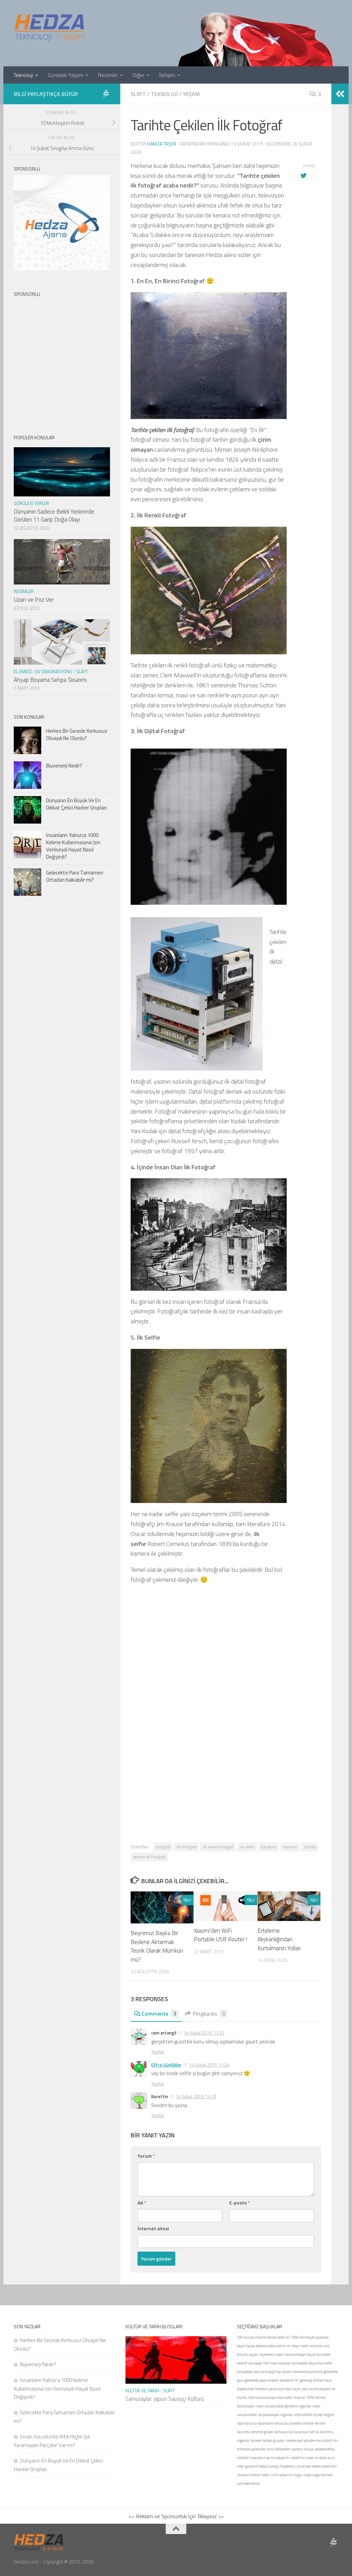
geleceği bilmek (312, 2380)
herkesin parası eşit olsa (273, 2389)
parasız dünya (303, 2449)
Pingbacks (209, 2014)
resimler (290, 1847)
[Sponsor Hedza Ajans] (106, 94)
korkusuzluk (284, 2432)
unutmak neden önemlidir (317, 2466)
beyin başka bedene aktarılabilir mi (264, 2346)
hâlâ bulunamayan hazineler (270, 2397)
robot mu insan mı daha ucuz (313, 2458)
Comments (159, 2014)
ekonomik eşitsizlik (308, 2372)
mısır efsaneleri (279, 2449)
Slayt (138, 94)
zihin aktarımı (282, 2475)
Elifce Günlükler (166, 2065)
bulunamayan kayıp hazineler (308, 2354)
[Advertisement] (226, 1683)
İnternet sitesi (153, 2228)
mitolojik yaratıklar (251, 2449)
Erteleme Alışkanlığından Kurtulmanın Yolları (279, 1939)
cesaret (242, 2363)
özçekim (269, 1847)
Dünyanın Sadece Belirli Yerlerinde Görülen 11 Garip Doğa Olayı (54, 516)
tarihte (310, 1847)
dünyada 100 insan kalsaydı (270, 2363)
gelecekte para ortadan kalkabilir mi (272, 2380)
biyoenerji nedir (272, 2354)
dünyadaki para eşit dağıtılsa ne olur (265, 2372)
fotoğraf (163, 1847)
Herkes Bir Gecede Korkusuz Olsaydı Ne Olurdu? (77, 734)
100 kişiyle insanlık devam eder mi (263, 2337)
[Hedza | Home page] (50, 28)
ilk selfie (247, 1847)
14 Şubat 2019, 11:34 (209, 2065)
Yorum (146, 2156)
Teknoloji (23, 75)
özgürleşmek (322, 2475)
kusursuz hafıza (307, 2432)
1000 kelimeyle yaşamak (310, 2337)
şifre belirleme (248, 2483)
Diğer (139, 75)
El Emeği (23, 672)
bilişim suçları (248, 2354)
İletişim (167, 75)
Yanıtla (158, 2052)
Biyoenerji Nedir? (64, 766)
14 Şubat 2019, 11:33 (204, 2033)
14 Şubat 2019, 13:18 (196, 2096)
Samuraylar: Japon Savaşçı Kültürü (165, 2399)
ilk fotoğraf (186, 1847)
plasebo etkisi (325, 2449)
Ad (142, 2203)
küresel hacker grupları (268, 2440)
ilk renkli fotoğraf (218, 1847)
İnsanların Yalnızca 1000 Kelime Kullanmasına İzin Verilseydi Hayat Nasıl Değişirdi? (73, 846)
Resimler (108, 75)
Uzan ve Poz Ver (34, 600)
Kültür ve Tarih (142, 2391)
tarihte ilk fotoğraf (149, 1857)
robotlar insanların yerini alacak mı (263, 2458)
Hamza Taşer (162, 144)
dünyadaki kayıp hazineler (312, 2363)
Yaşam (191, 94)
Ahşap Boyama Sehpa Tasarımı (50, 680)
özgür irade (303, 2475)
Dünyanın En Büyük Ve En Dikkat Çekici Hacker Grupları (76, 804)
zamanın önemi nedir (253, 2475)
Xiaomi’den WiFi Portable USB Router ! (221, 1935)
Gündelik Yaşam (65, 75)
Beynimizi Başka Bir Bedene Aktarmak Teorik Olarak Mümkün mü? (157, 1946)
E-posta (240, 2203)
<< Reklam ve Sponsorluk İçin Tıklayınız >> (176, 2516)
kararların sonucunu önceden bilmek (286, 2423)
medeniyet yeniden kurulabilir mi (312, 2440)
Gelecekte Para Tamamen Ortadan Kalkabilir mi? (75, 876)
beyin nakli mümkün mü (311, 2346)
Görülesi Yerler (31, 503)
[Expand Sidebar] (340, 94)
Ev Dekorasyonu (54, 672)
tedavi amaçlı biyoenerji (277, 2466)
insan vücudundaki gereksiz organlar (283, 2406)
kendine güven (262, 2432)
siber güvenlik (247, 2466)
